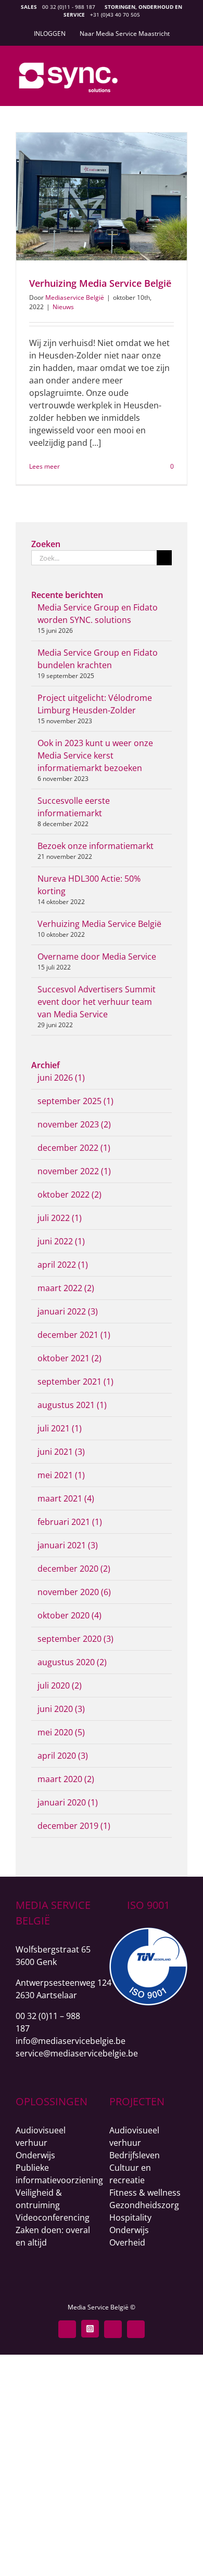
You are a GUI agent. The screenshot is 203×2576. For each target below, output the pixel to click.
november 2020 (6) (74, 1592)
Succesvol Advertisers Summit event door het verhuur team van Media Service (97, 1002)
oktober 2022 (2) (69, 1194)
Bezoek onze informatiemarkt (96, 846)
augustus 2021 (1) (72, 1405)
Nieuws (63, 307)
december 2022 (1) (74, 1148)
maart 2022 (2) (66, 1288)
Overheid (127, 2242)
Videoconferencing (53, 2218)
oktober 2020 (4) (69, 1615)
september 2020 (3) (75, 1639)
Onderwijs (35, 2155)
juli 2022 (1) (60, 1218)
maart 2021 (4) (66, 1498)
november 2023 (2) (74, 1124)
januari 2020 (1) (68, 1802)
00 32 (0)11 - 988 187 (69, 7)
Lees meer (45, 466)
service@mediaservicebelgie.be (77, 2053)
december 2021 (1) (74, 1335)
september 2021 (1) (75, 1382)
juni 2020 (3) (61, 1709)
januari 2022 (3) (68, 1311)
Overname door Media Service (97, 957)
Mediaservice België (75, 297)
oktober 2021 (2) (69, 1358)
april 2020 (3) (63, 1756)
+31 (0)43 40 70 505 (115, 15)
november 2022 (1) (74, 1171)
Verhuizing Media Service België (100, 283)
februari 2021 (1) (70, 1522)
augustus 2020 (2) (72, 1662)
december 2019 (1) (74, 1826)
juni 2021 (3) (61, 1452)
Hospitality (130, 2218)
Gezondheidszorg (144, 2205)
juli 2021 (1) (60, 1428)
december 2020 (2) (74, 1569)
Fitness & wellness (145, 2193)
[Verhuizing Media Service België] (102, 196)
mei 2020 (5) (61, 1732)
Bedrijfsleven (135, 2155)
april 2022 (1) (63, 1265)
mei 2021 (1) (61, 1475)
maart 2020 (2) (66, 1779)
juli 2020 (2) (60, 1685)
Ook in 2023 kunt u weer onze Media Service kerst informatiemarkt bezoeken (95, 755)
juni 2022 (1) (61, 1241)
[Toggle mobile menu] (183, 71)
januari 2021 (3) (68, 1545)
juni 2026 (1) (61, 1078)
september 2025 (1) (75, 1101)
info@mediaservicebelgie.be (71, 2041)
